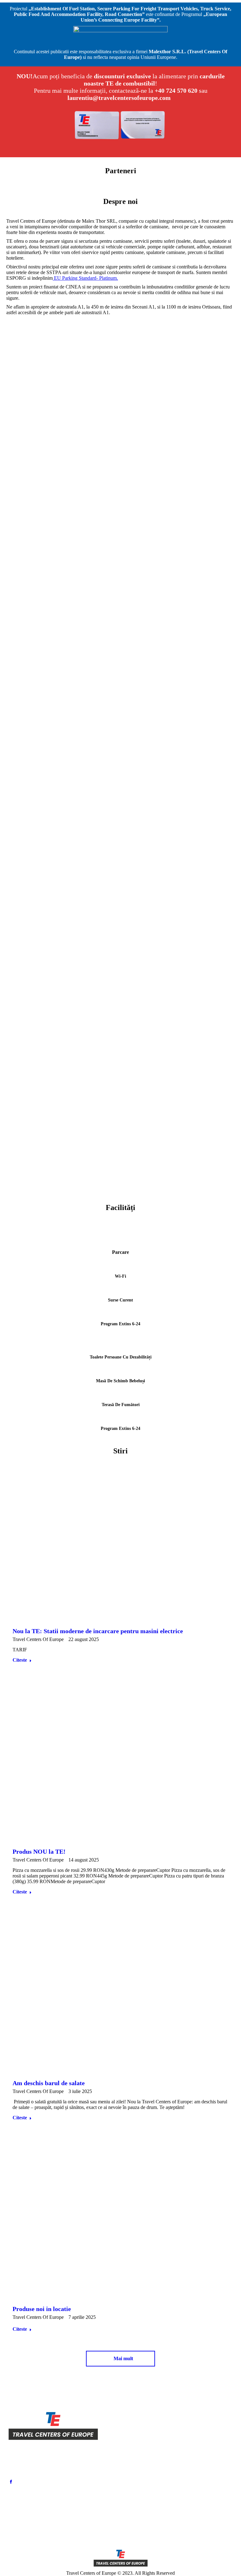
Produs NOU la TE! (39, 1851)
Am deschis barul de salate (49, 2083)
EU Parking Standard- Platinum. (85, 278)
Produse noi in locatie (42, 2309)
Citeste (20, 1660)
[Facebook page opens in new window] (11, 2482)
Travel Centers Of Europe (38, 1639)
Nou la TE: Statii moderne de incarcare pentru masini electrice (98, 1631)
